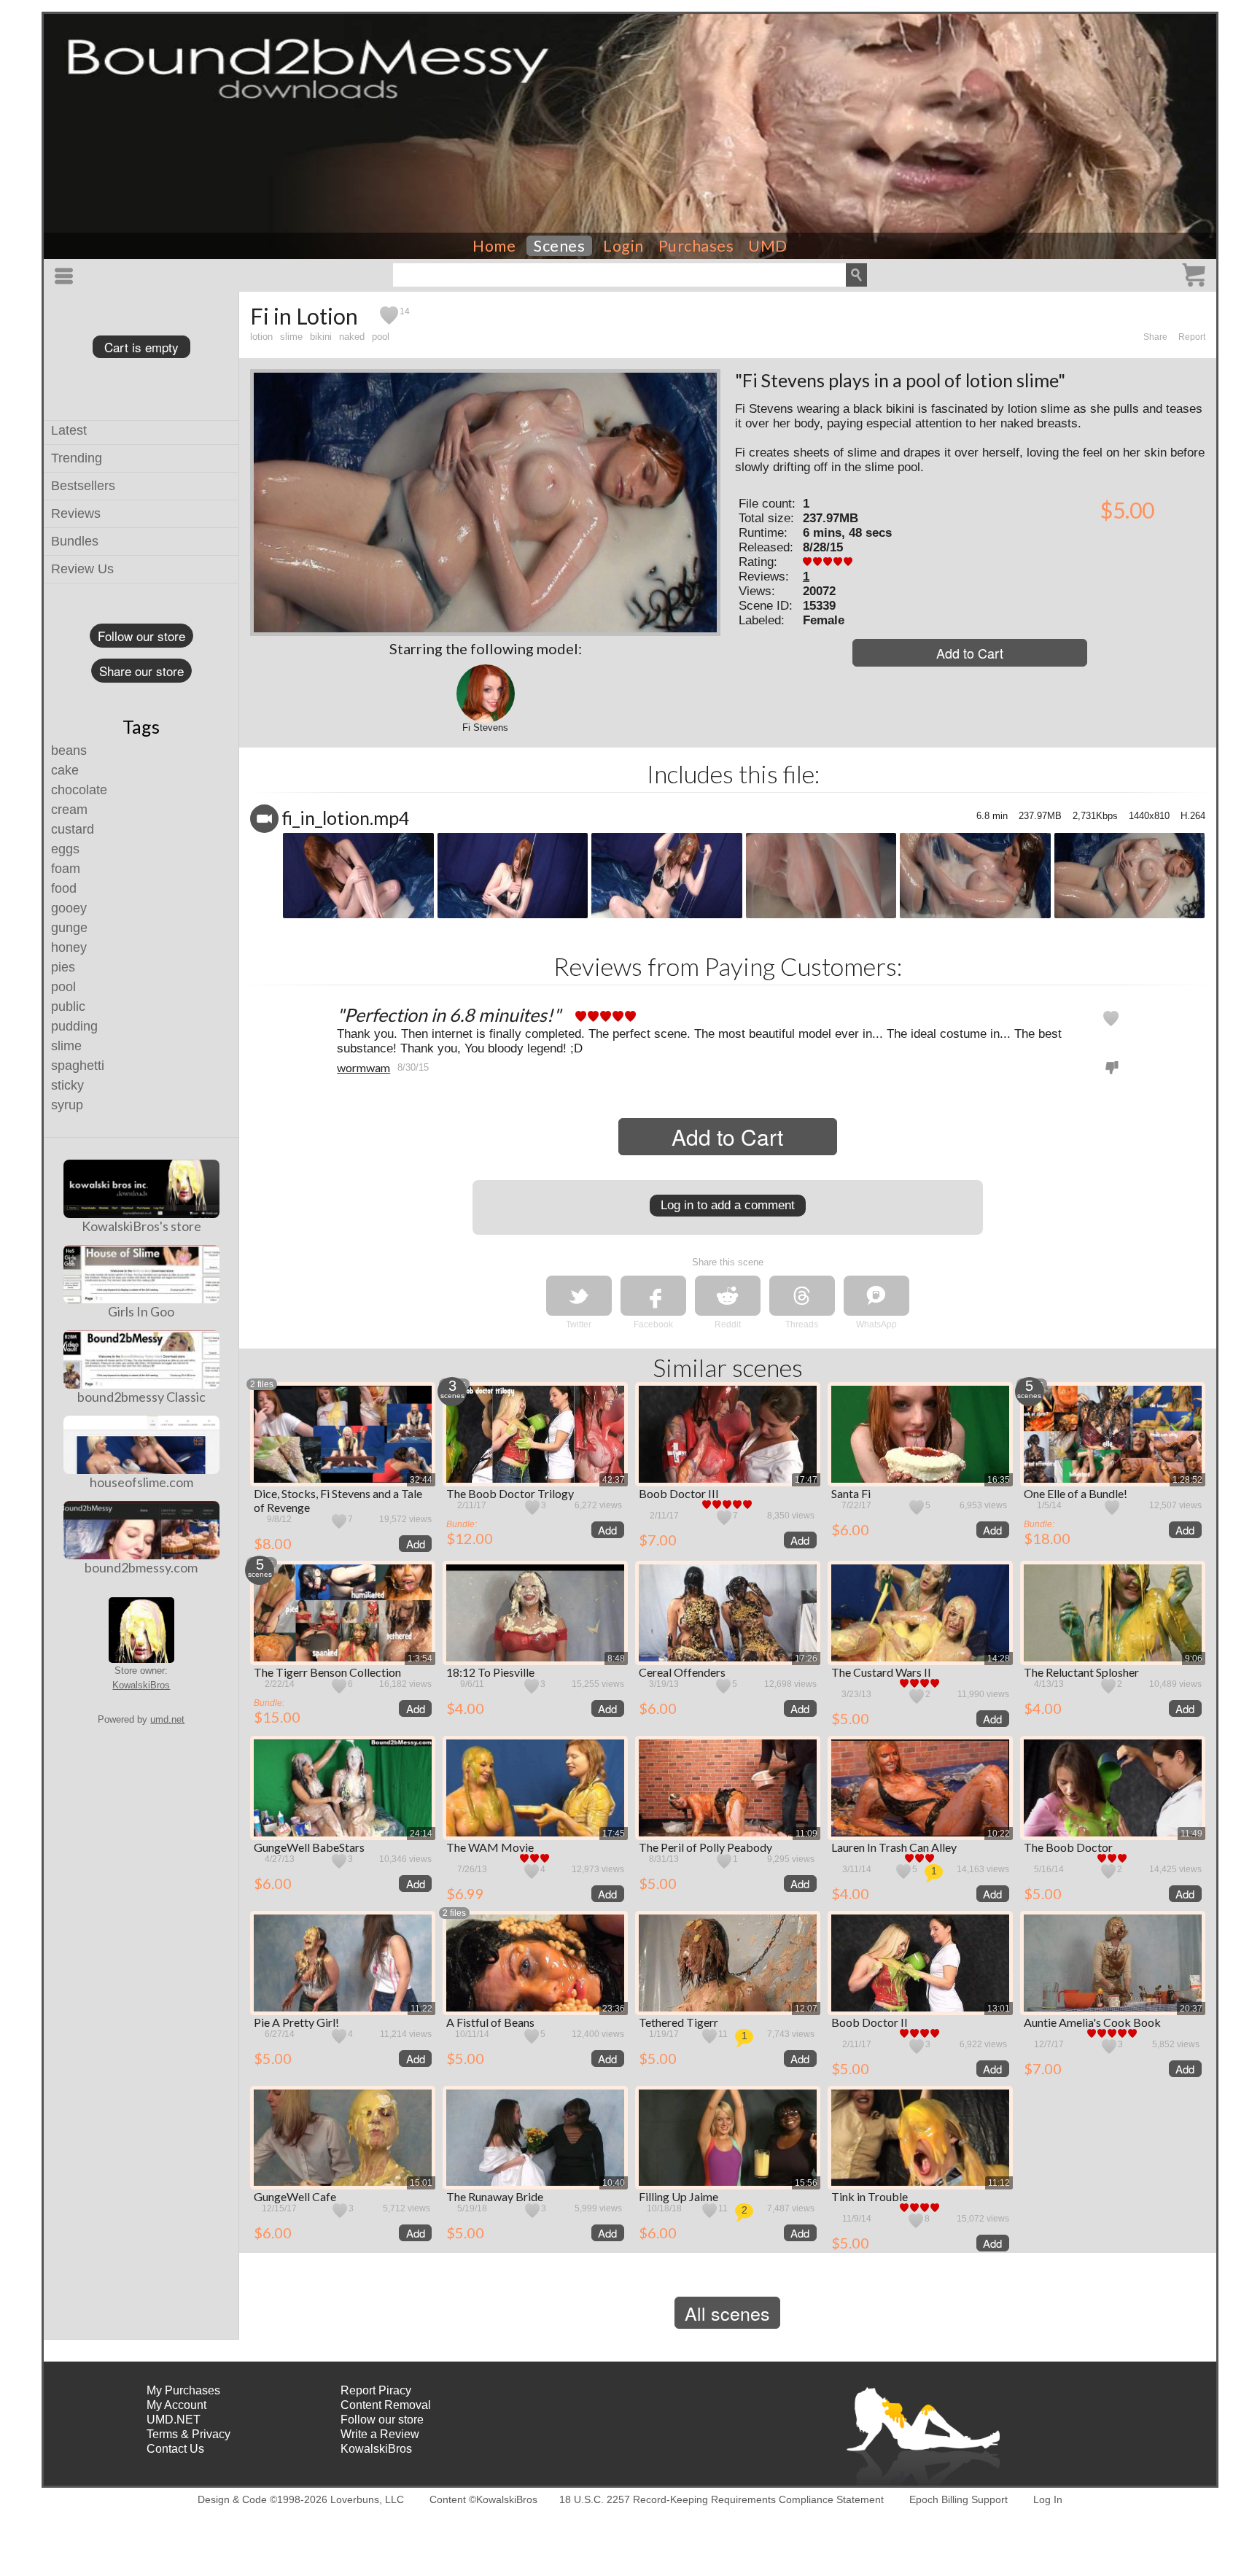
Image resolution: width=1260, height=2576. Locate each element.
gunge (69, 928)
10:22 (999, 1834)
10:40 (614, 2183)
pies (63, 967)
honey (69, 947)
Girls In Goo (141, 1311)
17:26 (806, 1659)
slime (66, 1046)
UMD (768, 246)
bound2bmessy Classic (141, 1397)
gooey (69, 908)
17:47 (806, 1480)
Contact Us (175, 2449)
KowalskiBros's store (141, 1226)
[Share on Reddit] (728, 1296)
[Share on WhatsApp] (876, 1296)
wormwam (363, 1067)
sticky (67, 1085)
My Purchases (183, 2390)
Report (1192, 337)
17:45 (614, 1834)
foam (66, 869)
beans (69, 750)
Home (494, 246)
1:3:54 (420, 1659)
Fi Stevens (485, 728)
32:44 (421, 1480)
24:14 (421, 1834)
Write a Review (380, 2434)
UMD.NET (174, 2420)
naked (352, 337)
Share (1155, 337)
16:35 (999, 1480)
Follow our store (141, 636)
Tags (141, 726)
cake (65, 770)
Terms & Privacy (188, 2434)
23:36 (614, 2009)
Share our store (141, 671)
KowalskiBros (141, 1685)
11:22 (421, 2009)
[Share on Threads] (802, 1296)
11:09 (806, 1834)
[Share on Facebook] (653, 1296)
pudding (74, 1026)
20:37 (1191, 2009)
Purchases (696, 246)
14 (405, 311)
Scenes (559, 246)
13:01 (999, 2009)
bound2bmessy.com (141, 1567)
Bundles (75, 541)
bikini (321, 337)
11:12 (999, 2183)
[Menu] (66, 276)
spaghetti (78, 1066)
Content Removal (386, 2405)
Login (623, 246)
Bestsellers (83, 486)
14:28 (999, 1659)
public (68, 1006)
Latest (69, 430)
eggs (65, 849)
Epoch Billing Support (958, 2499)
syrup (67, 1105)
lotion (261, 337)
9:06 (1194, 1659)
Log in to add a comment (728, 1205)
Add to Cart (970, 653)
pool (63, 987)
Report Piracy (376, 2390)
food (64, 888)
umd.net (167, 1719)
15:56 (806, 2183)
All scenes (727, 2313)
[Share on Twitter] (579, 1296)
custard (73, 829)
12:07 (806, 2009)
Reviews (76, 513)
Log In (1048, 2499)
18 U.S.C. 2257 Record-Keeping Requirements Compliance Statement (722, 2499)
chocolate (79, 790)
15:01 (421, 2183)
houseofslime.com (141, 1482)
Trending (77, 458)
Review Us (82, 569)
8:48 (616, 1659)
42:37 (614, 1480)
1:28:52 (1187, 1480)
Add (416, 1544)
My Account (176, 2405)
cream (69, 810)
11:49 (1191, 1834)
